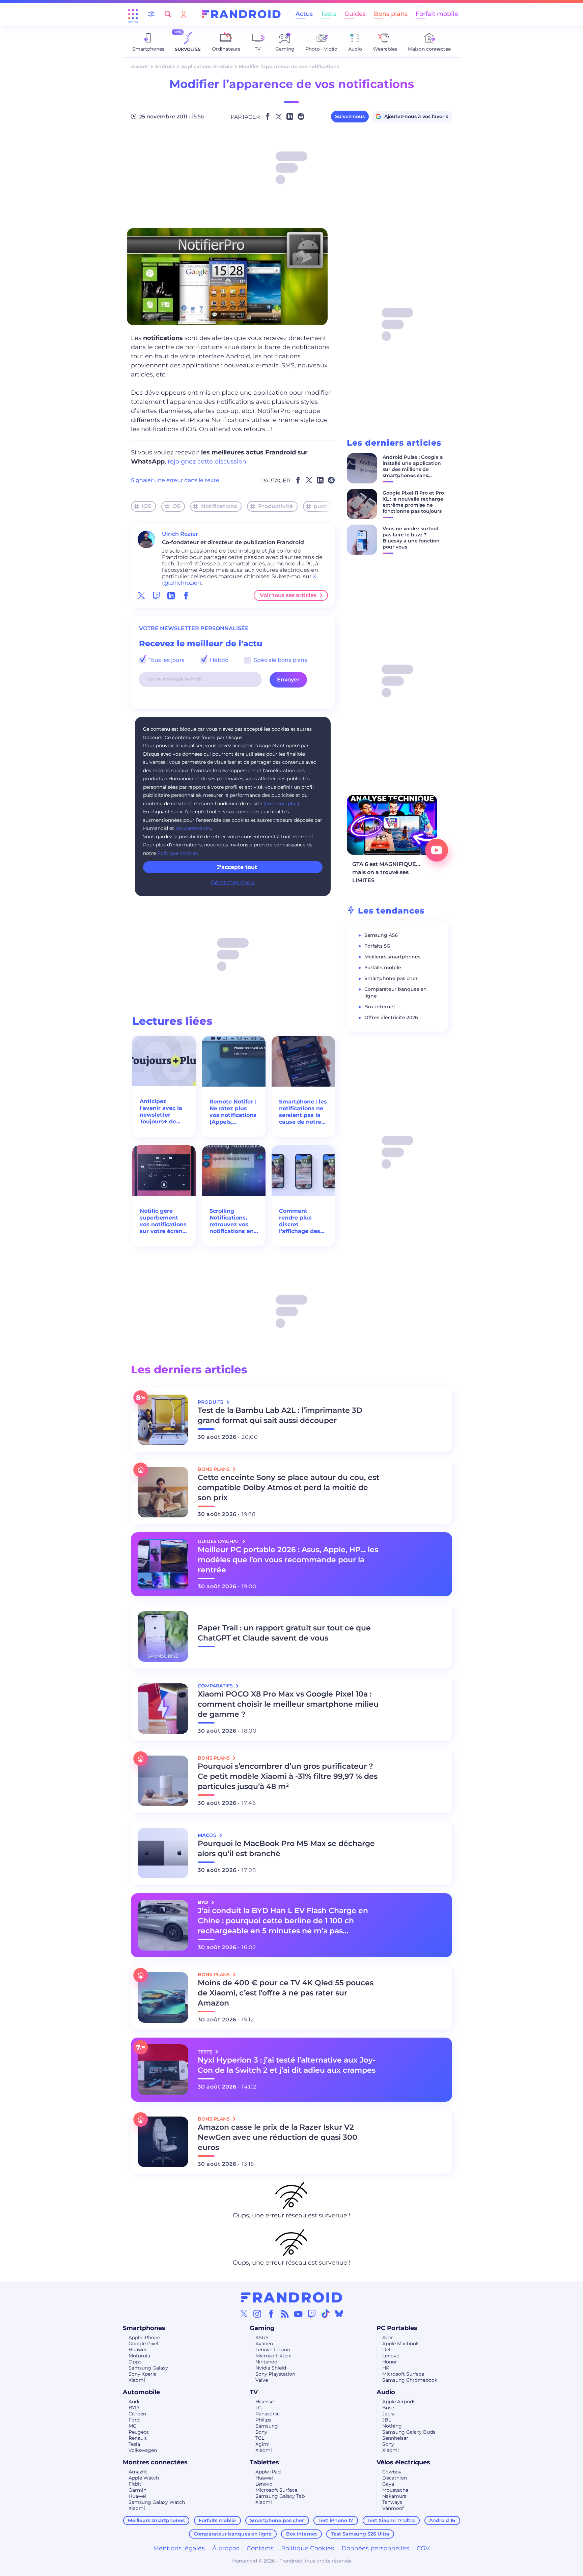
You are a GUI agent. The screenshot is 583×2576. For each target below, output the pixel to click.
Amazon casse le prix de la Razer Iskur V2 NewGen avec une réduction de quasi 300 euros (277, 2137)
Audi (134, 2402)
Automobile (141, 2392)
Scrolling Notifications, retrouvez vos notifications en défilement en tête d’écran (232, 1221)
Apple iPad (268, 2472)
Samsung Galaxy (148, 2368)
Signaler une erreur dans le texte (175, 480)
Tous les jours (166, 660)
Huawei (137, 2350)
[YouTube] (298, 2314)
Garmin (137, 2490)
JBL (387, 2420)
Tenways (392, 2502)
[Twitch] (312, 2314)
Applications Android (207, 66)
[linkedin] (171, 595)
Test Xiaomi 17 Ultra (391, 2520)
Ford (134, 2420)
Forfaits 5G (377, 946)
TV (254, 2392)
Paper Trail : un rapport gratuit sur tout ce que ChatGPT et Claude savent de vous (284, 1633)
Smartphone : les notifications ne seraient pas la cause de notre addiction (303, 1112)
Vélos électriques (403, 2462)
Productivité (275, 506)
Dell (387, 2350)
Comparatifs (216, 1686)
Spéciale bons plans (280, 660)
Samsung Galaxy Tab (280, 2496)
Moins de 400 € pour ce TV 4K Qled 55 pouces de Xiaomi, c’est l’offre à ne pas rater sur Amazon (286, 1993)
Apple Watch (144, 2478)
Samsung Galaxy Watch (157, 2502)
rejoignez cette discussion (207, 461)
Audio (386, 2392)
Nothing (392, 2426)
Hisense (265, 2402)
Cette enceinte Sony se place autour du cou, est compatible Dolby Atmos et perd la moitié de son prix (288, 1488)
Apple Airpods (399, 2402)
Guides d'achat (219, 1541)
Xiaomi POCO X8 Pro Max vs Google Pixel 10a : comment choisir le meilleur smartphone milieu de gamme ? (288, 1704)
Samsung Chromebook (410, 2380)
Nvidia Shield (271, 2368)
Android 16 (442, 2520)
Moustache (395, 2490)
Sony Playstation (275, 2374)
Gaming (262, 2328)
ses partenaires (193, 828)
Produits (211, 1402)
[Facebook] (271, 2314)
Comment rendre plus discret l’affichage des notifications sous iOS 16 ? (300, 1221)
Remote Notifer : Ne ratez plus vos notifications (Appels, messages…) (233, 1112)
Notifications (219, 506)
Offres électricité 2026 (391, 1017)
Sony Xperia (143, 2374)
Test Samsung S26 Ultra (360, 2534)
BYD (134, 2408)
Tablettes (264, 2462)
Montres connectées (155, 2462)
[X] (244, 2314)
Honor (390, 2362)
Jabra (388, 2414)
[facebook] (186, 595)
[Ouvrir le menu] (133, 14)
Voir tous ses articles (288, 595)
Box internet (380, 1007)
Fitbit (135, 2484)
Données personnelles (375, 2548)
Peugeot (139, 2432)
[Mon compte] (184, 14)
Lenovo (391, 2356)
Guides (355, 14)
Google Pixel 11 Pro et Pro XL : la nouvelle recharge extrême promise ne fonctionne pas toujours (413, 502)
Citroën (137, 2414)
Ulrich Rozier (180, 534)
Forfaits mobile (383, 968)
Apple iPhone (144, 2337)
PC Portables (397, 2328)
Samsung (267, 2426)
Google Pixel (143, 2344)
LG (259, 2408)
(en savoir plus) (281, 804)
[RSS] (285, 2314)
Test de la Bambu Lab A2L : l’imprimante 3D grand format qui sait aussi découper (280, 1415)
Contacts (260, 2548)
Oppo (135, 2362)
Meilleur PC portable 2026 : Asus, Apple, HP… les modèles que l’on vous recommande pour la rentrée (288, 1560)
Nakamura (394, 2496)
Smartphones (144, 2328)
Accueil (140, 66)
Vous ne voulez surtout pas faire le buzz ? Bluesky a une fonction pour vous (411, 538)
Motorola (139, 2356)
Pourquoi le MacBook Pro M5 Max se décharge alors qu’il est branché (286, 1849)
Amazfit (138, 2472)
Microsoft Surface (403, 2374)
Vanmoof (393, 2508)
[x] (141, 595)
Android (165, 66)
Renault (138, 2438)
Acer (388, 2337)
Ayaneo (264, 2344)
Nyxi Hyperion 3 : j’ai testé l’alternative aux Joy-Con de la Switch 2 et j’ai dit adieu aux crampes (287, 2065)
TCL (260, 2438)
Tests (329, 14)
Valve (262, 2380)
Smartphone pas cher (391, 978)
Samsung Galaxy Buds (409, 2432)
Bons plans (391, 14)
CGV (423, 2548)
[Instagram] (257, 2314)
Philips (263, 2420)
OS (176, 506)
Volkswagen (143, 2450)
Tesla (134, 2444)
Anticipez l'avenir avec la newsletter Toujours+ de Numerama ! (161, 1112)
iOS (146, 506)
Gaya (388, 2484)
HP (386, 2368)
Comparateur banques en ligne (233, 2534)
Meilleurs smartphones (392, 957)
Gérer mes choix (233, 882)
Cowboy (392, 2472)
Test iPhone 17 (336, 2520)
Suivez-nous (350, 116)
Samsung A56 (381, 935)
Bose (388, 2408)
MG (133, 2426)
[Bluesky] (339, 2314)
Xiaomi (137, 2380)
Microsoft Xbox (273, 2356)
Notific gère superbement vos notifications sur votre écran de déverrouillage (163, 1221)
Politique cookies (177, 853)
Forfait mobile (437, 14)
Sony (261, 2432)
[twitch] (156, 595)
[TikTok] (326, 2314)
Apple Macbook (400, 2344)
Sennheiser (395, 2438)
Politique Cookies (308, 2548)
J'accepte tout (237, 867)
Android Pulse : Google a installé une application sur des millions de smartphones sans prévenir (413, 469)
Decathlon (395, 2478)
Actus (304, 14)
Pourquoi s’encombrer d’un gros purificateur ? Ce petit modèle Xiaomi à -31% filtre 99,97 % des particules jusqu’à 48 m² (288, 1776)
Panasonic (268, 2414)
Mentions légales (179, 2548)
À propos (226, 2548)
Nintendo (266, 2362)
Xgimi (262, 2444)
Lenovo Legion (273, 2350)
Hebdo (218, 660)
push (321, 506)
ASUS (262, 2337)
